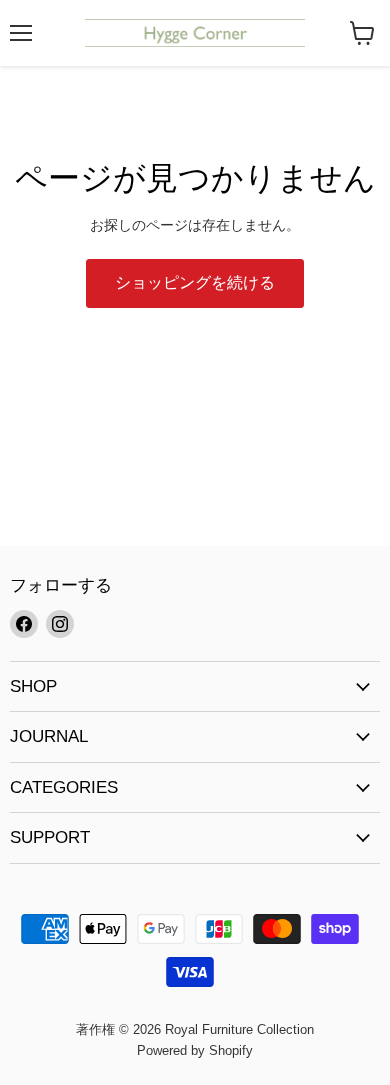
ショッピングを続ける (195, 282)
